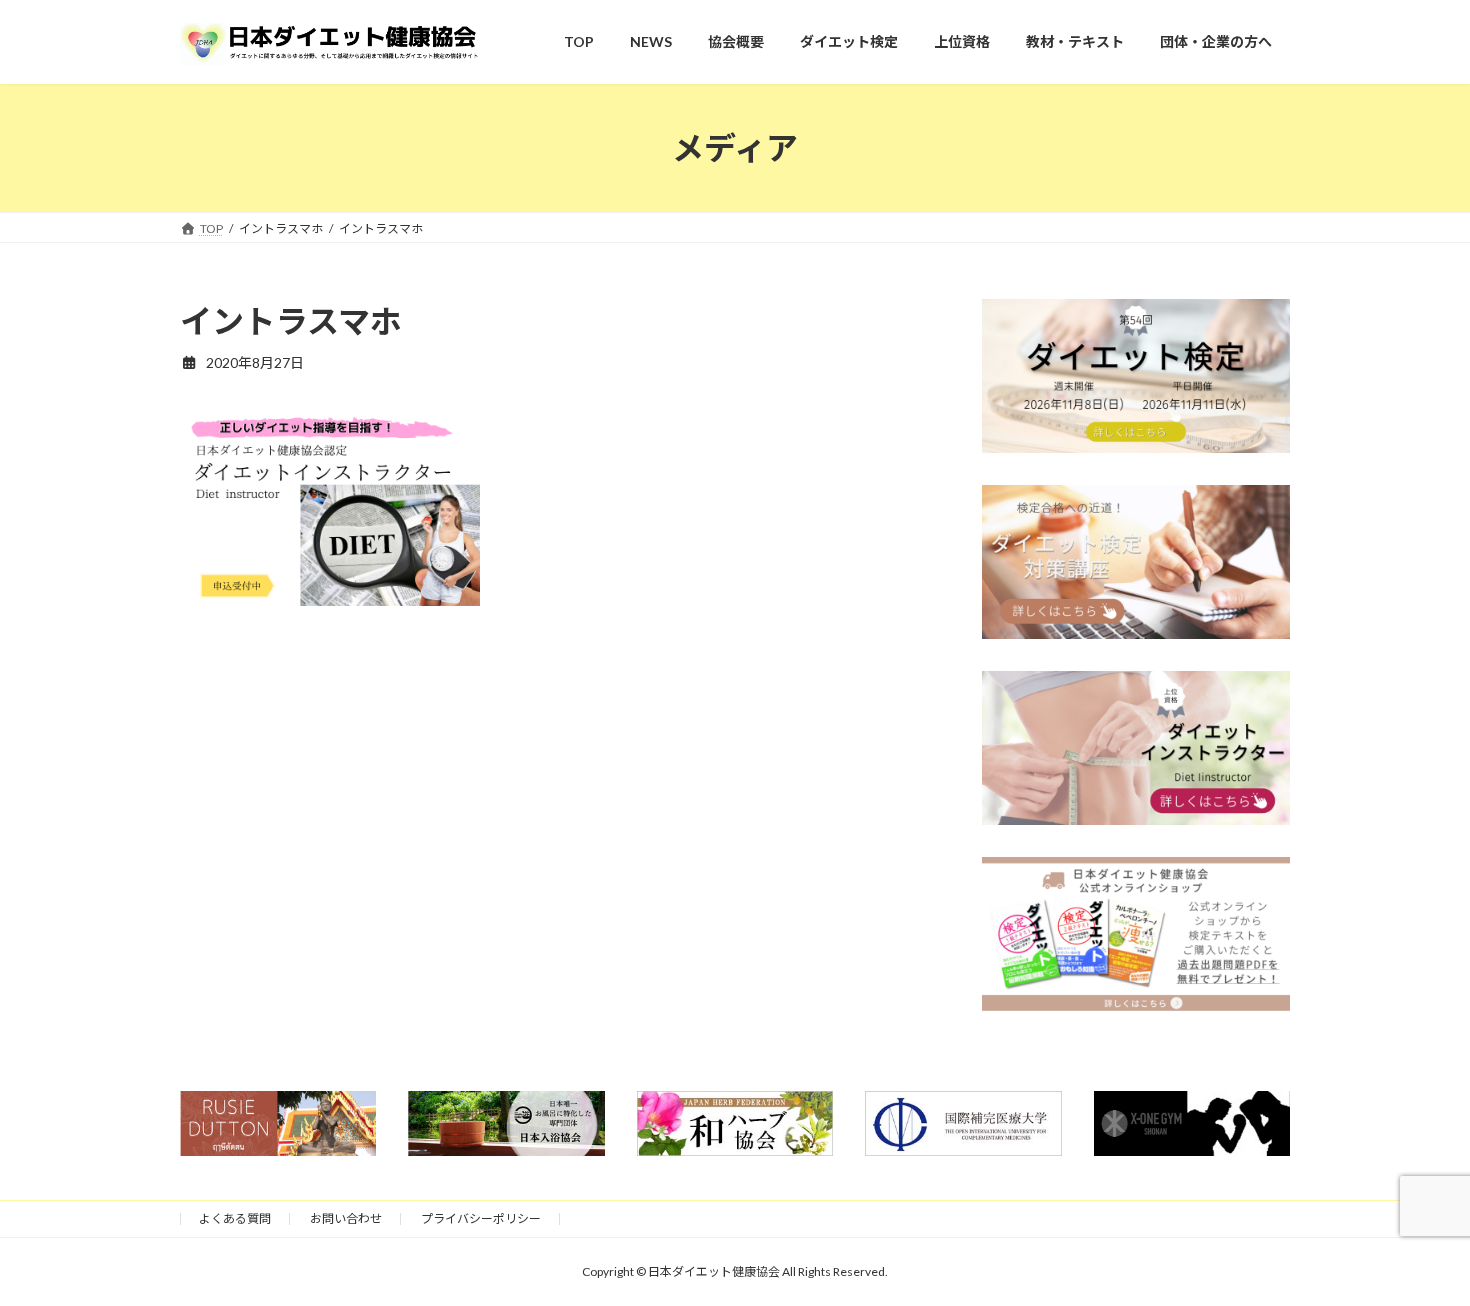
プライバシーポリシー (481, 1218)
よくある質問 (235, 1218)
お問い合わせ (346, 1218)
